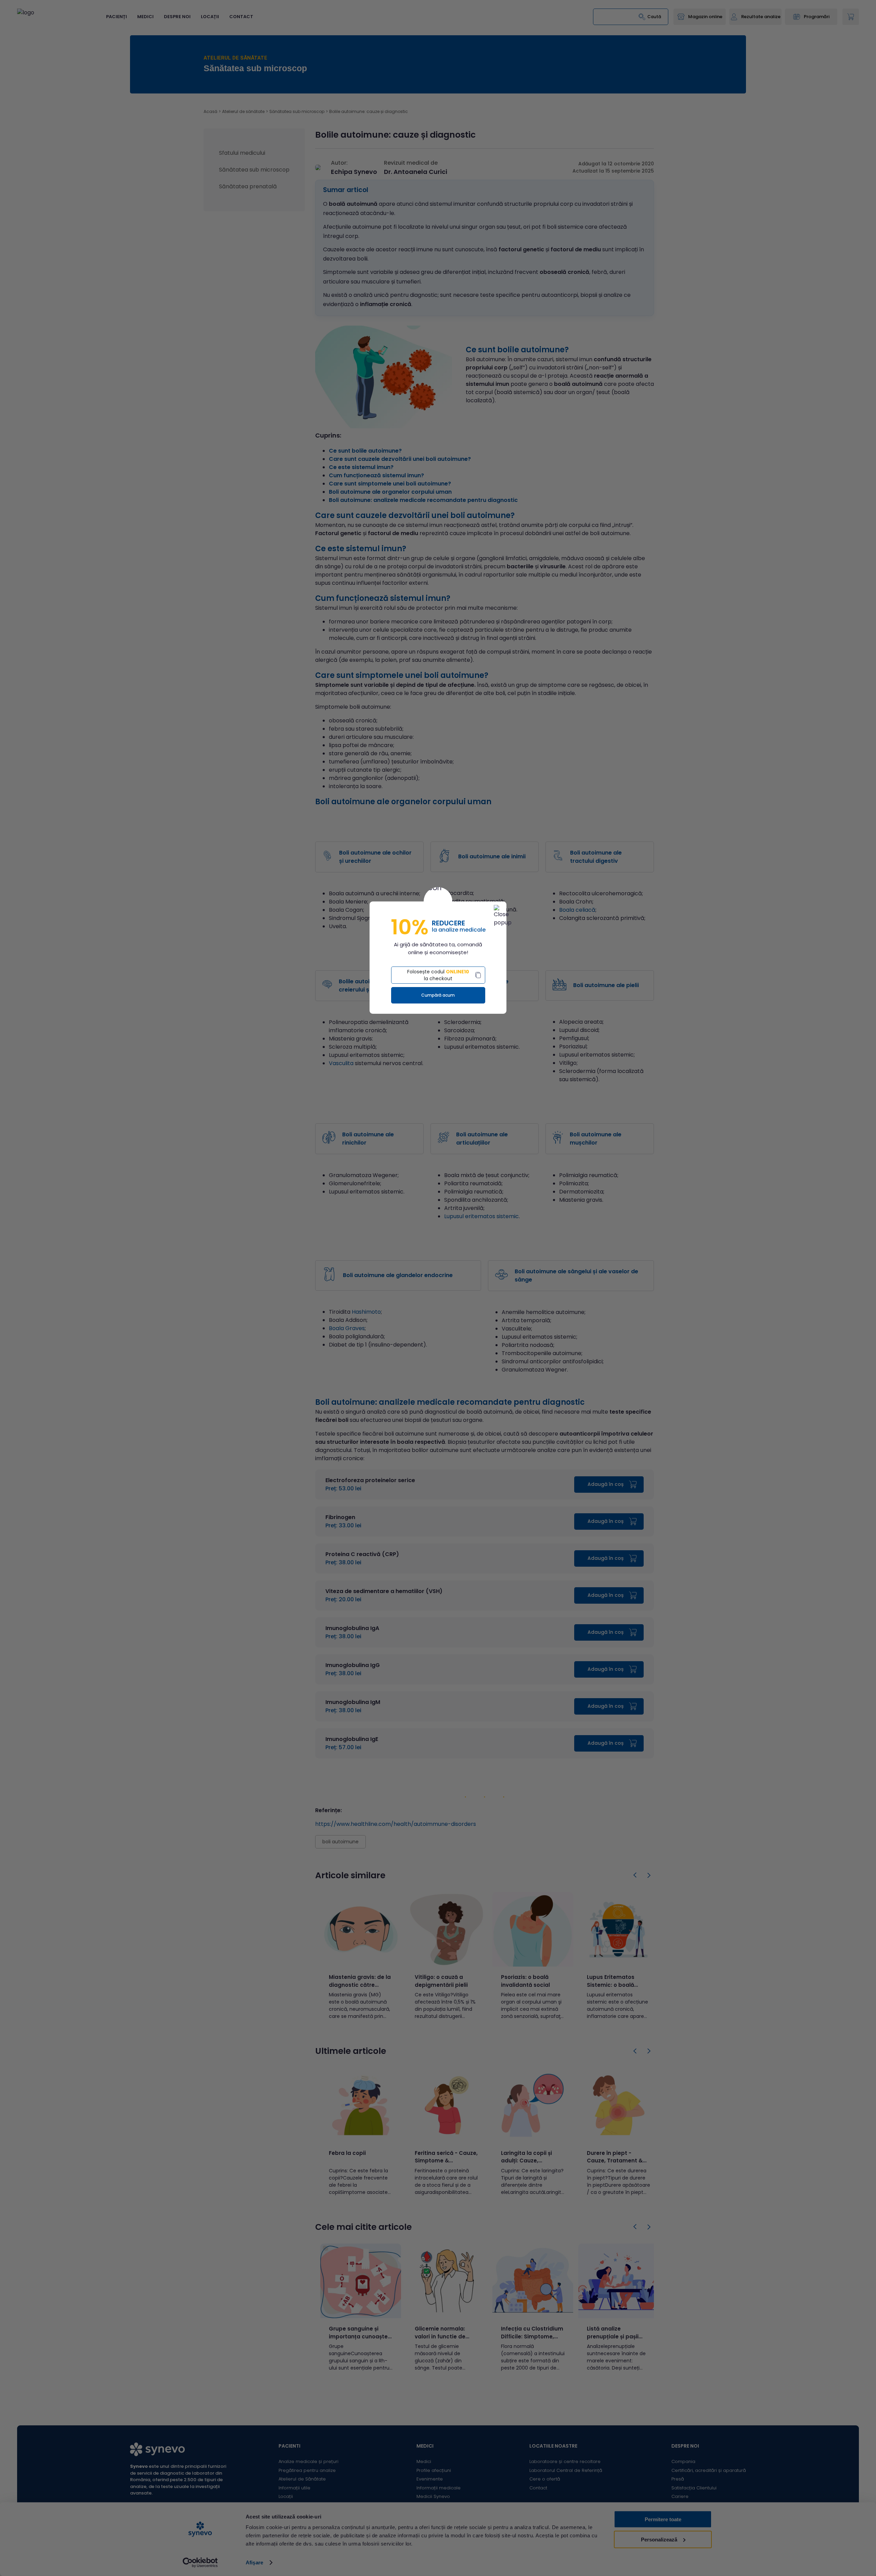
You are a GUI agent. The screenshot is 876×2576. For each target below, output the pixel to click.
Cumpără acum (438, 995)
